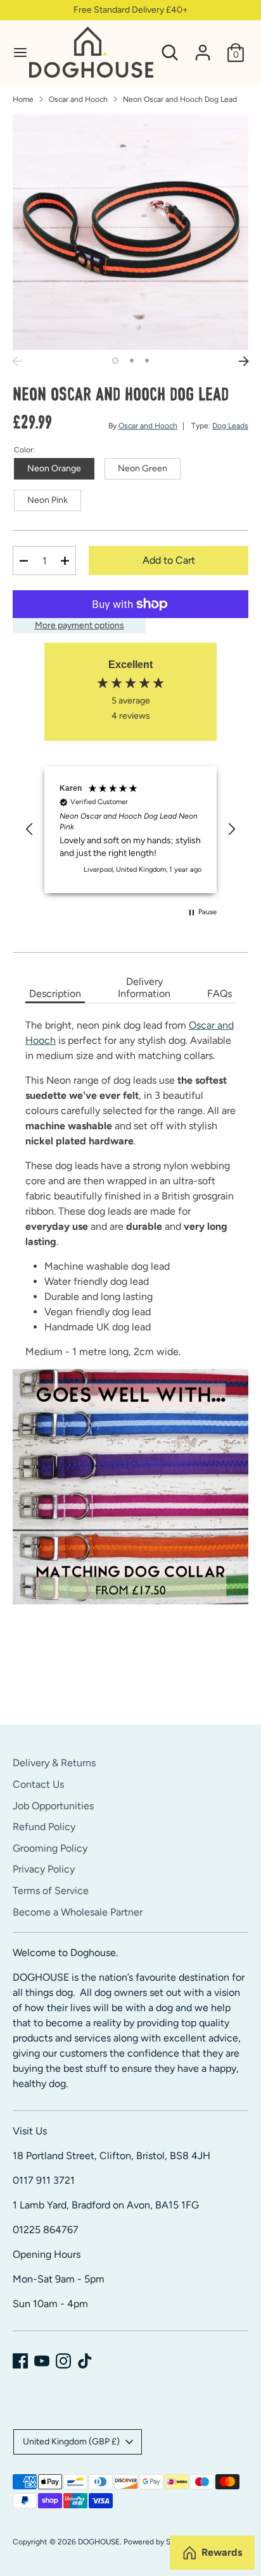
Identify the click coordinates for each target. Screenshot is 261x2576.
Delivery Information (144, 988)
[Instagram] (63, 2361)
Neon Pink (48, 500)
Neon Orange (54, 468)
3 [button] (147, 361)
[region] (130, 830)
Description (55, 994)
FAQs (220, 994)
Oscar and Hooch (78, 99)
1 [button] (115, 361)
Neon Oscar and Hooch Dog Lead (180, 99)
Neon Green (143, 468)
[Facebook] (20, 2361)
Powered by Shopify (158, 2542)
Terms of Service (51, 1891)
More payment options (80, 625)
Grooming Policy (50, 1848)
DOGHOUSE (99, 2542)
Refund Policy (44, 1827)
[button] (30, 829)
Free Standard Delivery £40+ (131, 10)
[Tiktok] (85, 2361)
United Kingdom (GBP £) (71, 2442)
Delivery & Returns (54, 1763)
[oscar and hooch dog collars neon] (130, 1487)
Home (23, 99)
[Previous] (17, 361)
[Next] (244, 361)
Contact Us (38, 1784)
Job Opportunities (53, 1806)
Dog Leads (230, 426)
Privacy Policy (44, 1869)
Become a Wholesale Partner (78, 1912)
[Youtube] (42, 2361)
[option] (130, 232)
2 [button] (132, 361)
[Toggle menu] (15, 52)
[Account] (203, 47)
